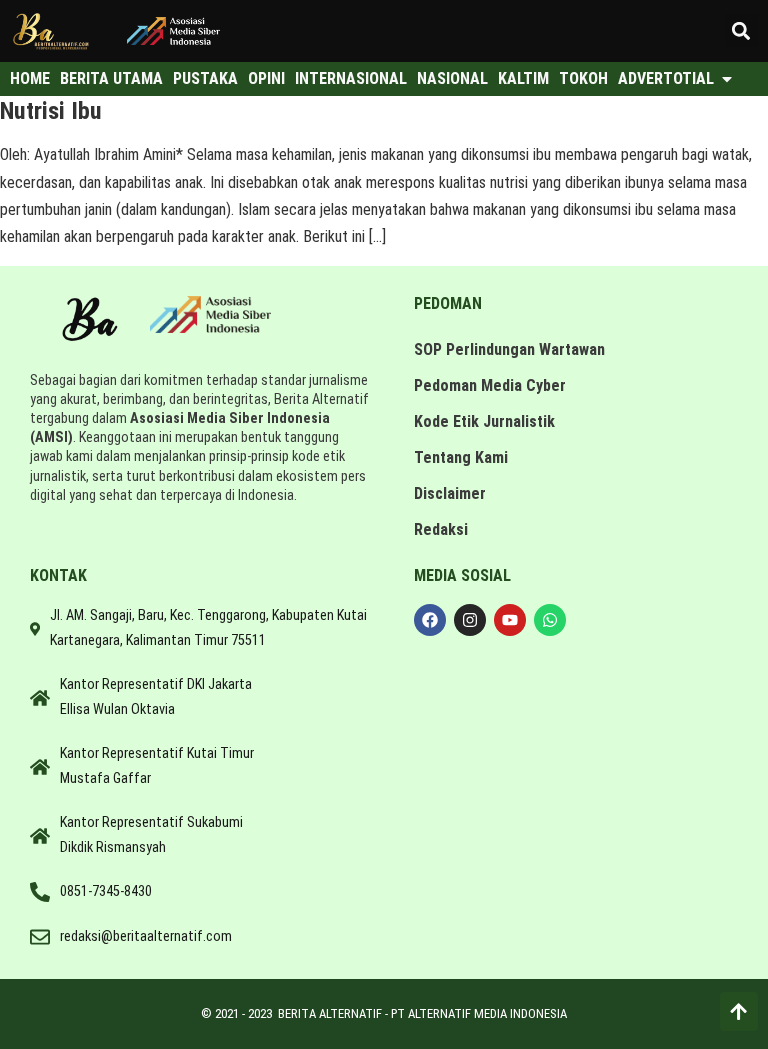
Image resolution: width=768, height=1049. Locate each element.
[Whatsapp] (550, 620)
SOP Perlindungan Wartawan (509, 349)
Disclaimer (450, 493)
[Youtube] (510, 620)
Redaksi (441, 529)
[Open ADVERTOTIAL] (727, 79)
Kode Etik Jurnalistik (484, 421)
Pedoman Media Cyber (490, 385)
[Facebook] (430, 620)
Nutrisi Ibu (51, 111)
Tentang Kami (461, 457)
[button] (741, 30)
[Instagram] (470, 620)
